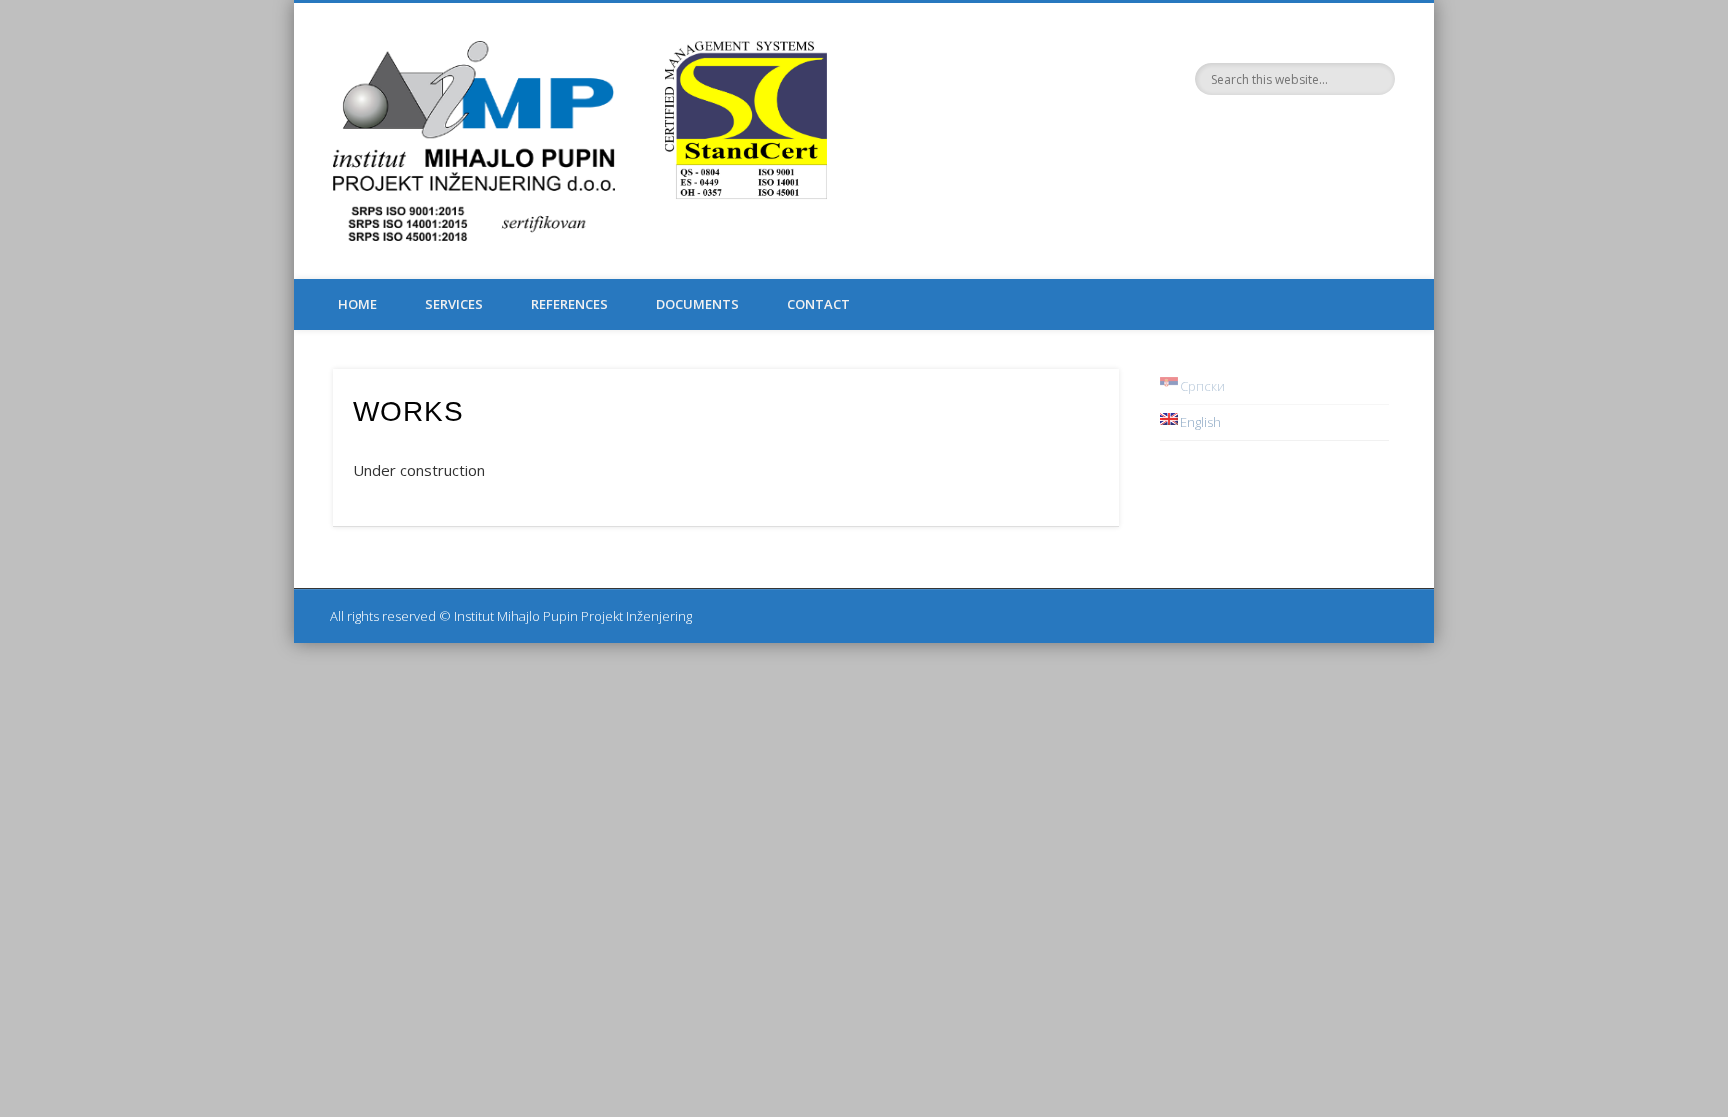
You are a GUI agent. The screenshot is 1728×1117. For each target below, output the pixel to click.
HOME (357, 304)
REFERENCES (569, 304)
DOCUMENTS (697, 304)
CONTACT (818, 304)
